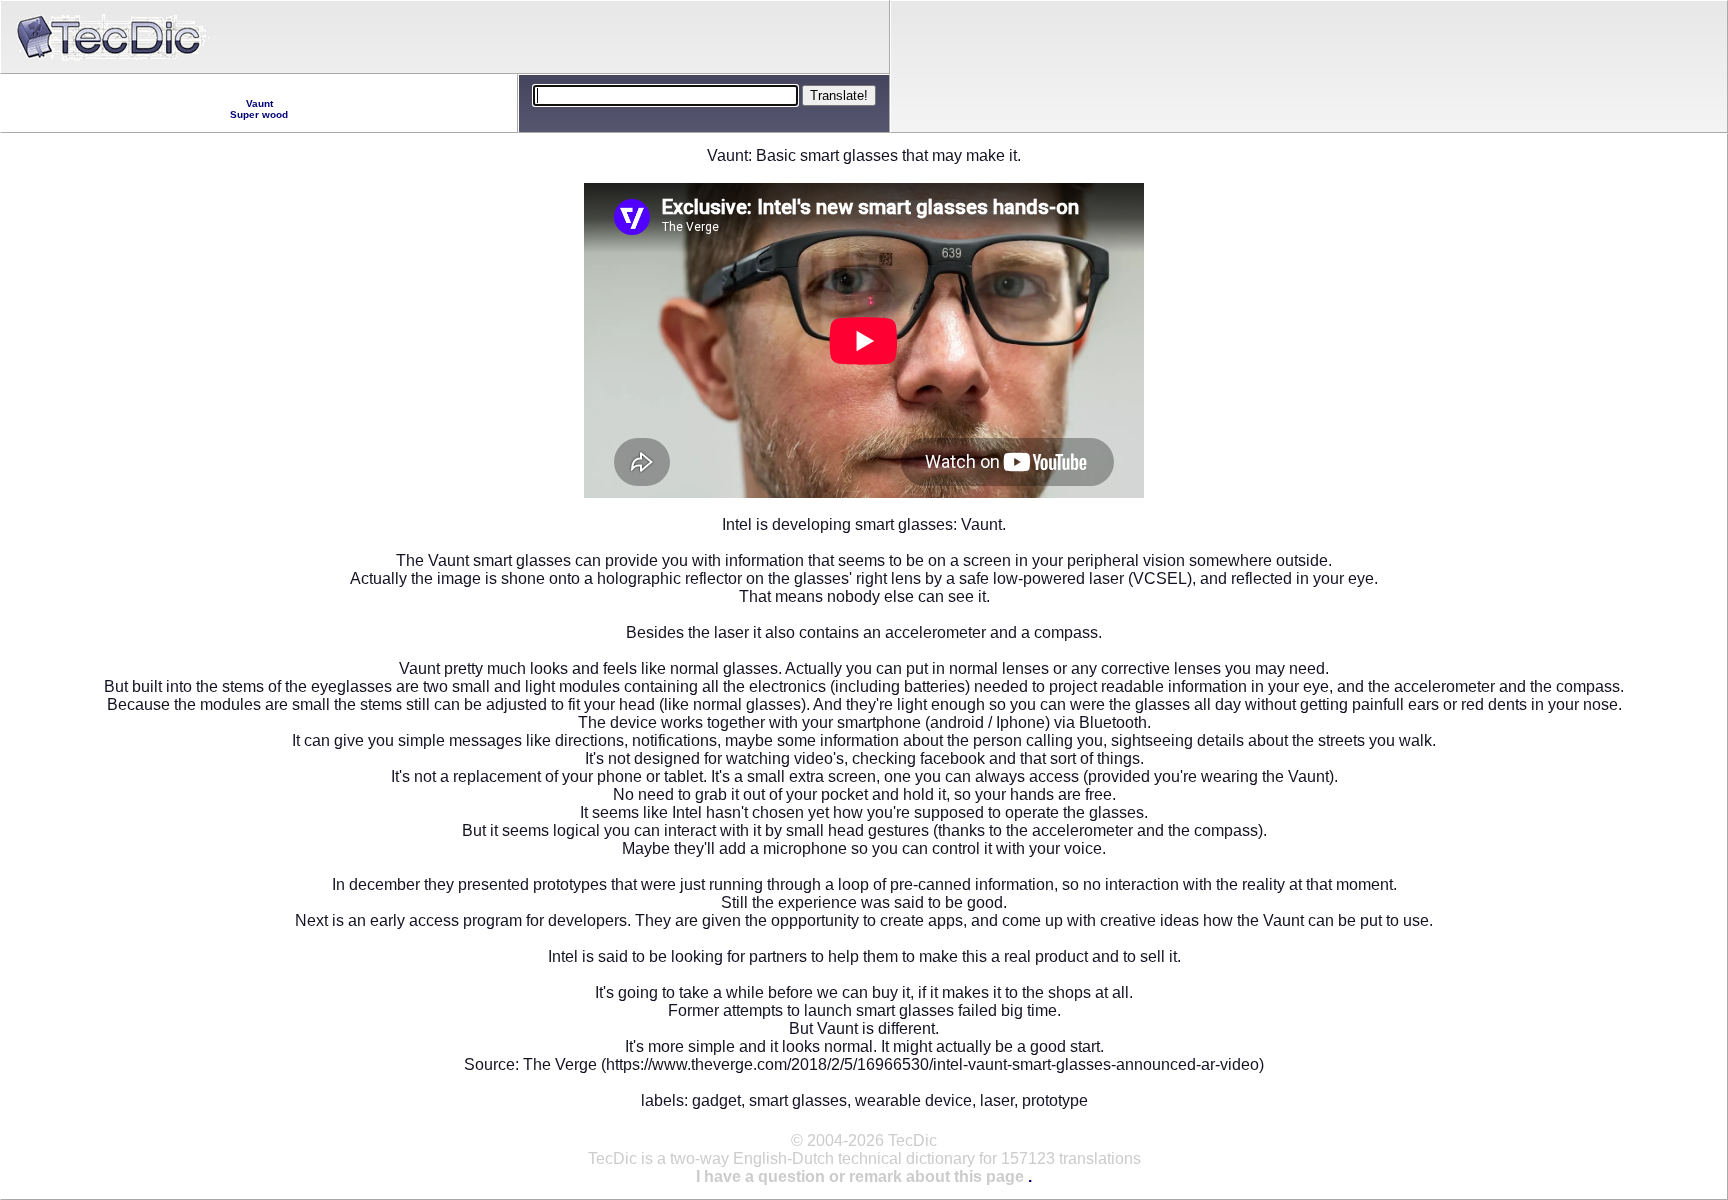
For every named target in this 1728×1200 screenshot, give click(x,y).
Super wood (259, 114)
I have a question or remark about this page (860, 1176)
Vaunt (259, 103)
